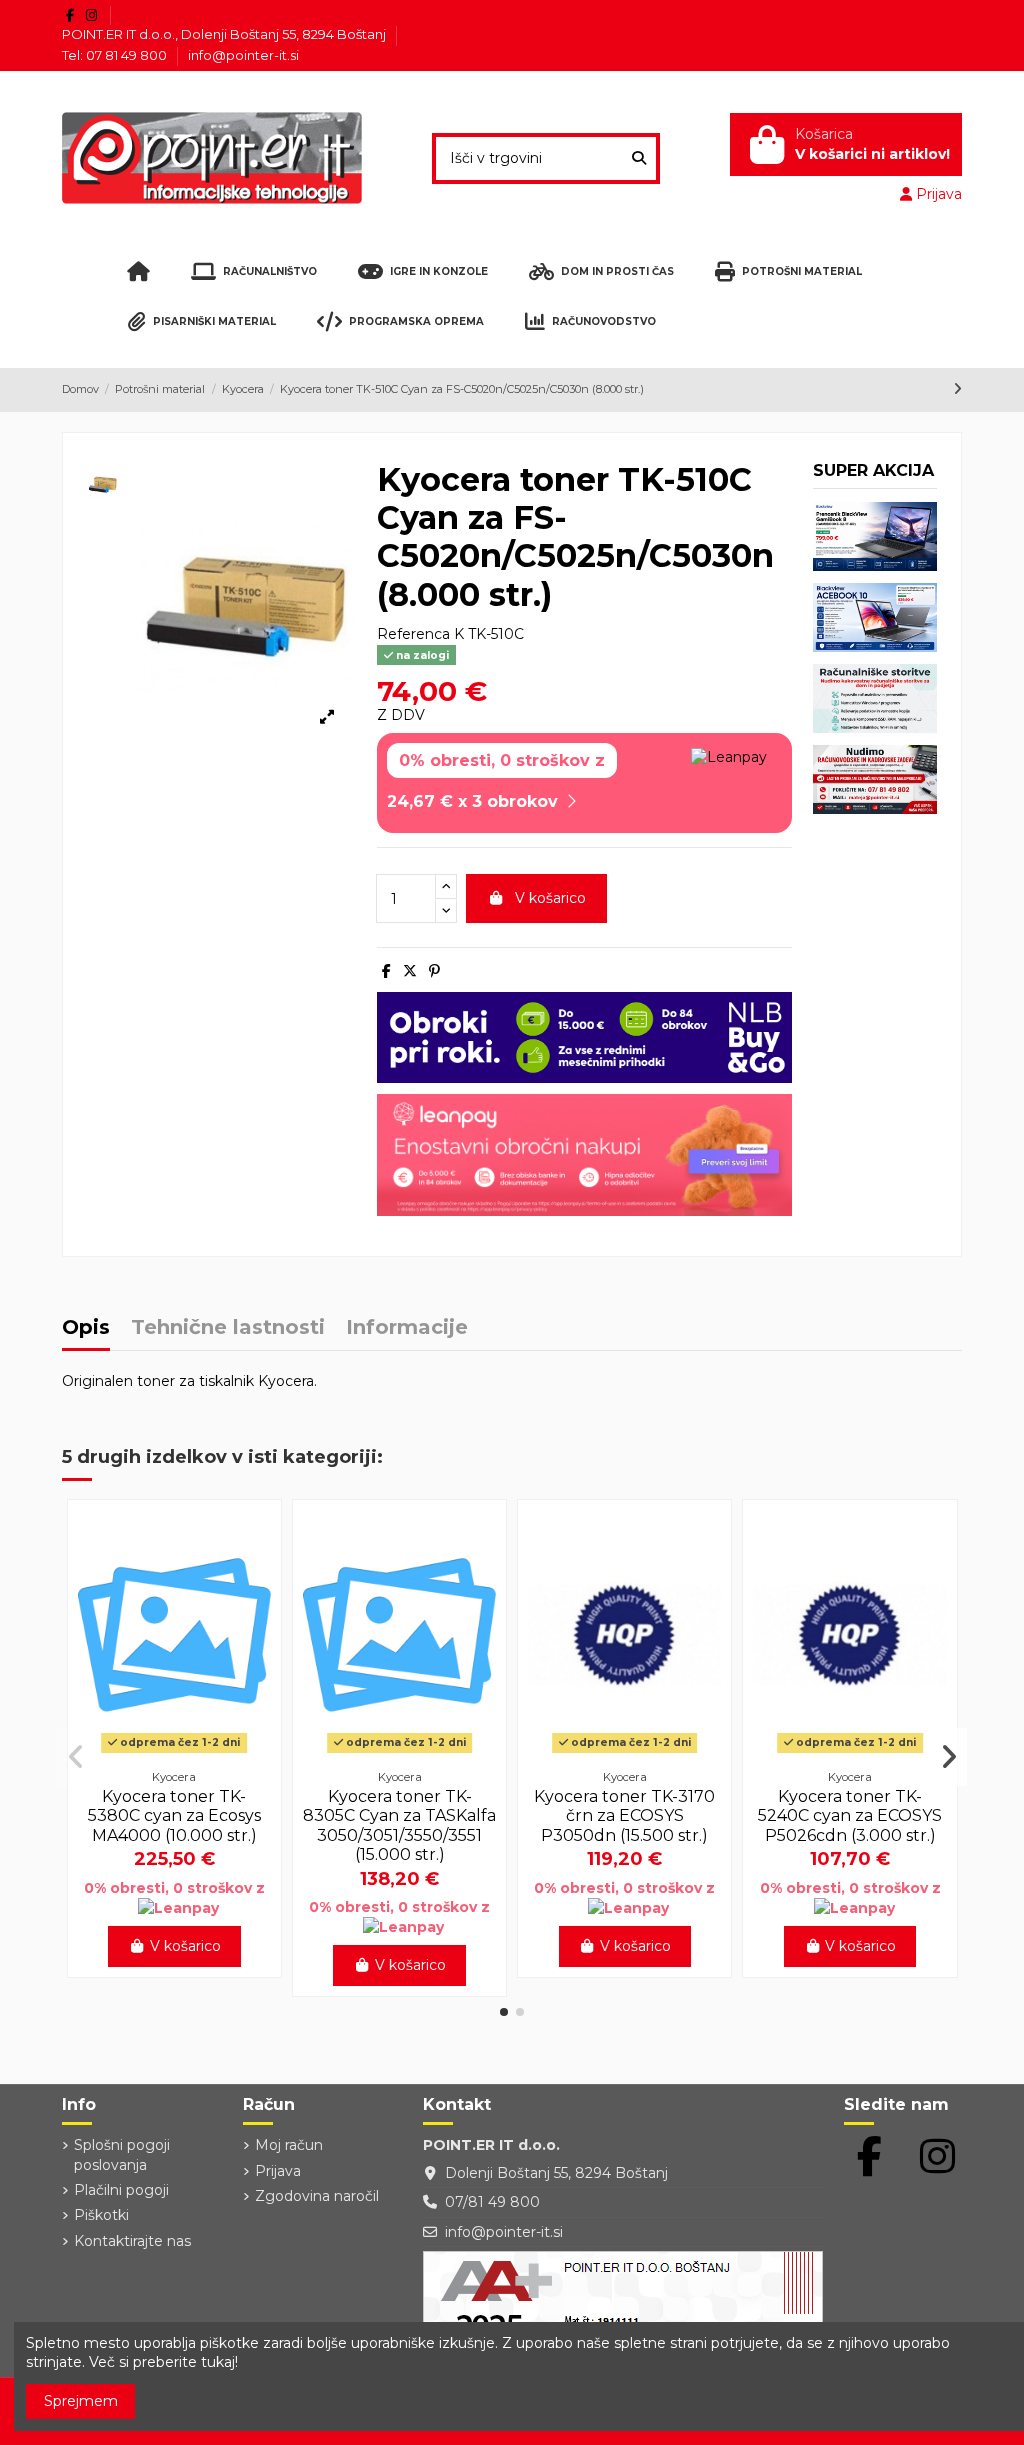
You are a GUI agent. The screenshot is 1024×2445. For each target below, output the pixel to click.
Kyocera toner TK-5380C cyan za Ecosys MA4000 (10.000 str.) (174, 1815)
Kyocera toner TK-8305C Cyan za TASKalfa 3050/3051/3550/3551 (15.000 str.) (399, 1825)
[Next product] (957, 389)
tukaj (218, 2362)
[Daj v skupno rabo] (386, 971)
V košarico (550, 898)
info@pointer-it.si (243, 55)
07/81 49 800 (492, 2202)
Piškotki (101, 2215)
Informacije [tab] (407, 1328)
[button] (504, 2012)
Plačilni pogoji (121, 2190)
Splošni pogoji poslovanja (122, 2155)
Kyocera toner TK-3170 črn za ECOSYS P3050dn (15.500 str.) (624, 1815)
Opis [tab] (86, 1328)
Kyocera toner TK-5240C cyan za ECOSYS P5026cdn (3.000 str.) (850, 1815)
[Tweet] (410, 971)
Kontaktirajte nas (132, 2241)
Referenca (413, 634)
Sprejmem (81, 2401)
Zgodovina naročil (317, 2196)
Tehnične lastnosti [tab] (228, 1328)
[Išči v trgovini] (639, 158)
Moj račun (289, 2145)
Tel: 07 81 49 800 (116, 55)
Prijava (278, 2171)
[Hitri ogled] (174, 1753)
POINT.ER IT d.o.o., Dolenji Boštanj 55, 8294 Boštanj (225, 34)
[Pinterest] (434, 971)
